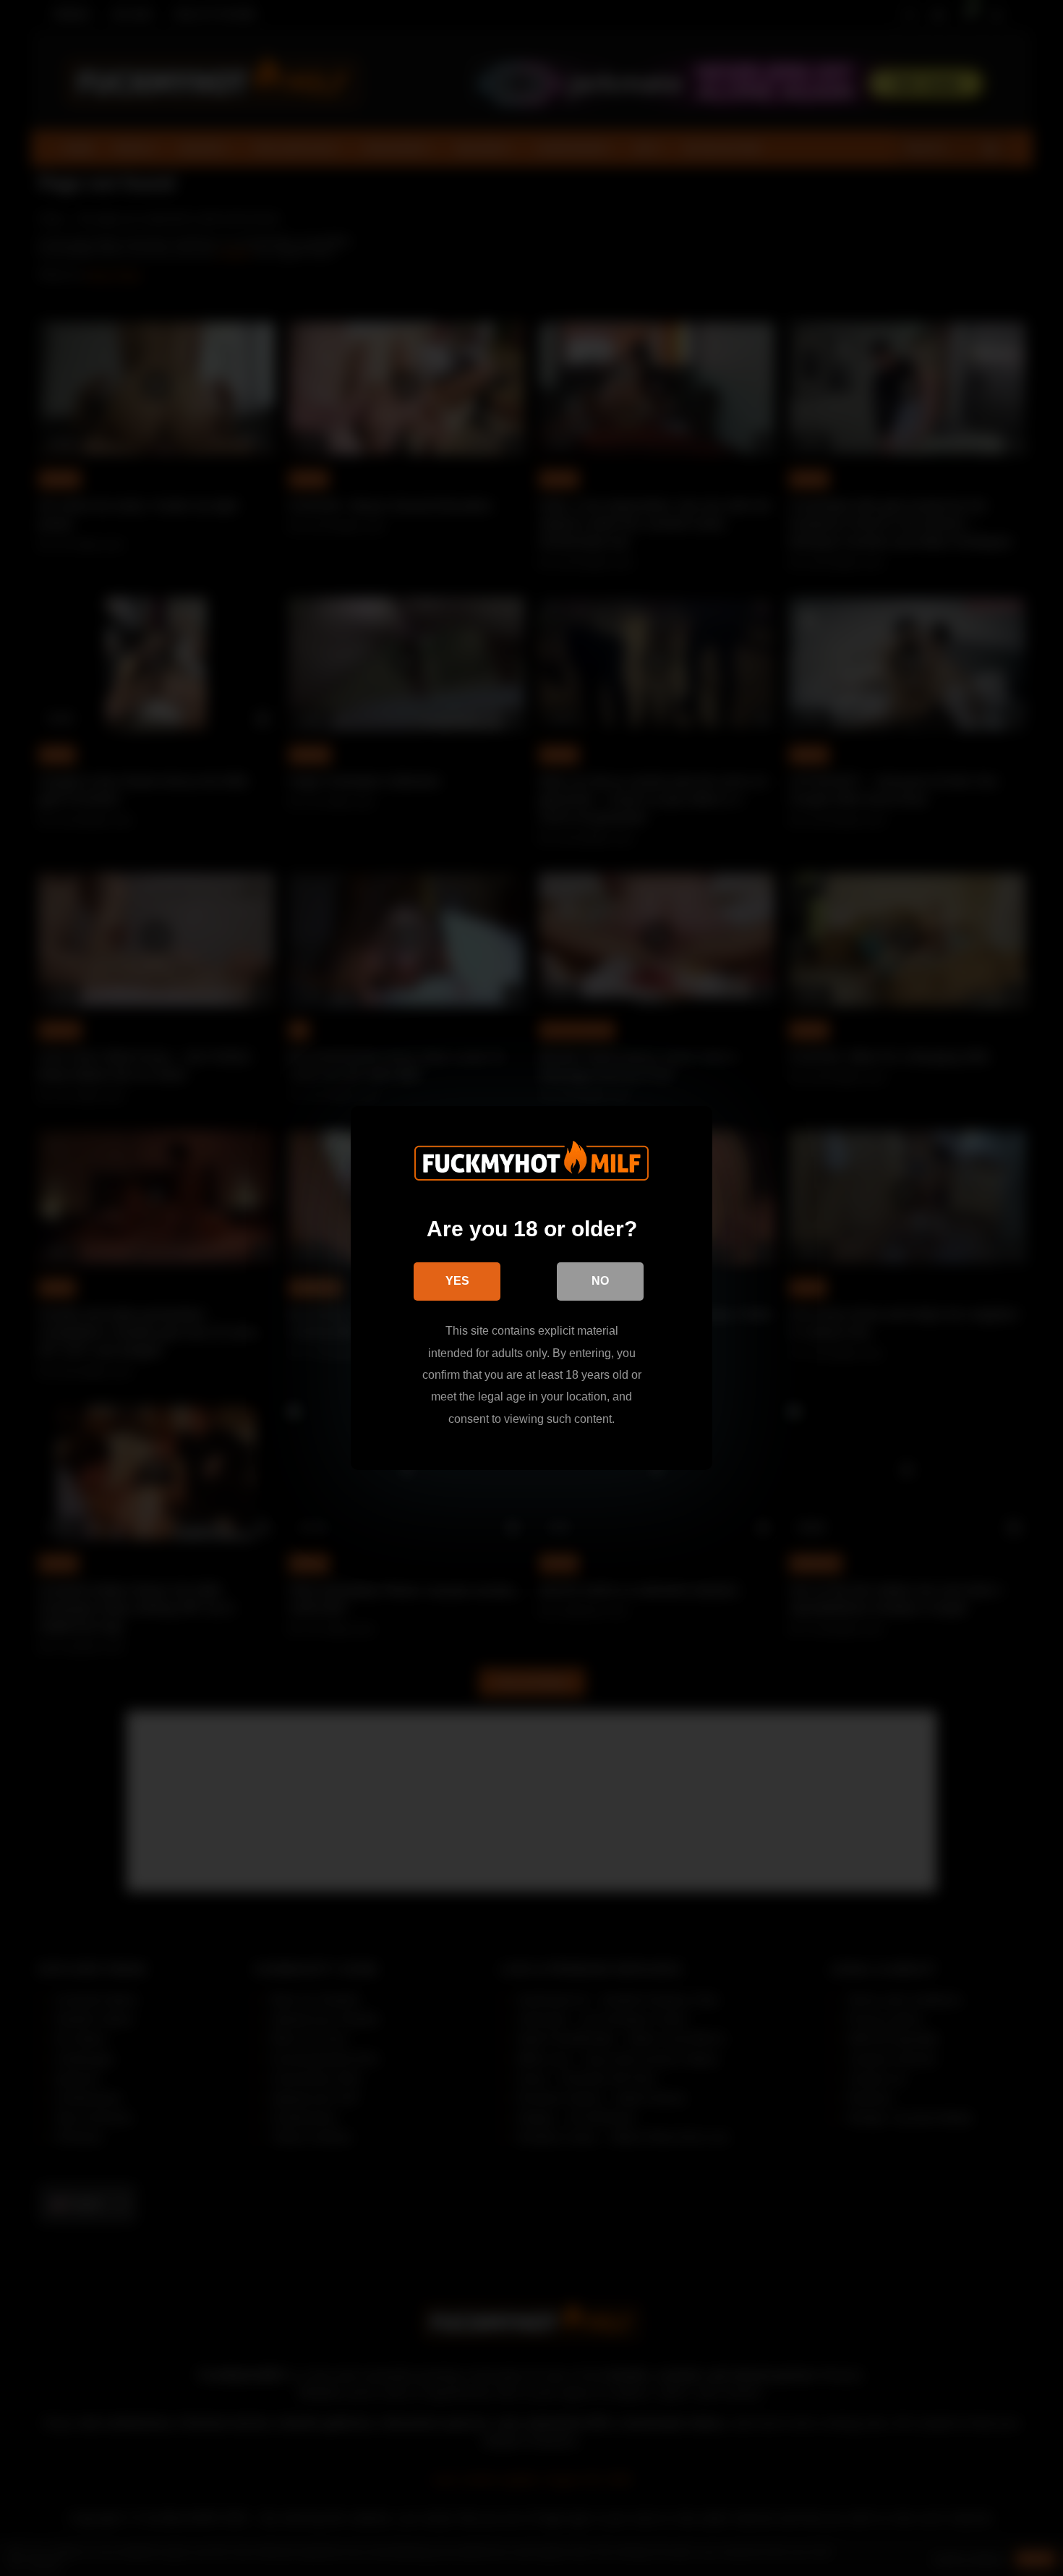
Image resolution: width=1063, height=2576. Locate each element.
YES (457, 1281)
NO (600, 1281)
